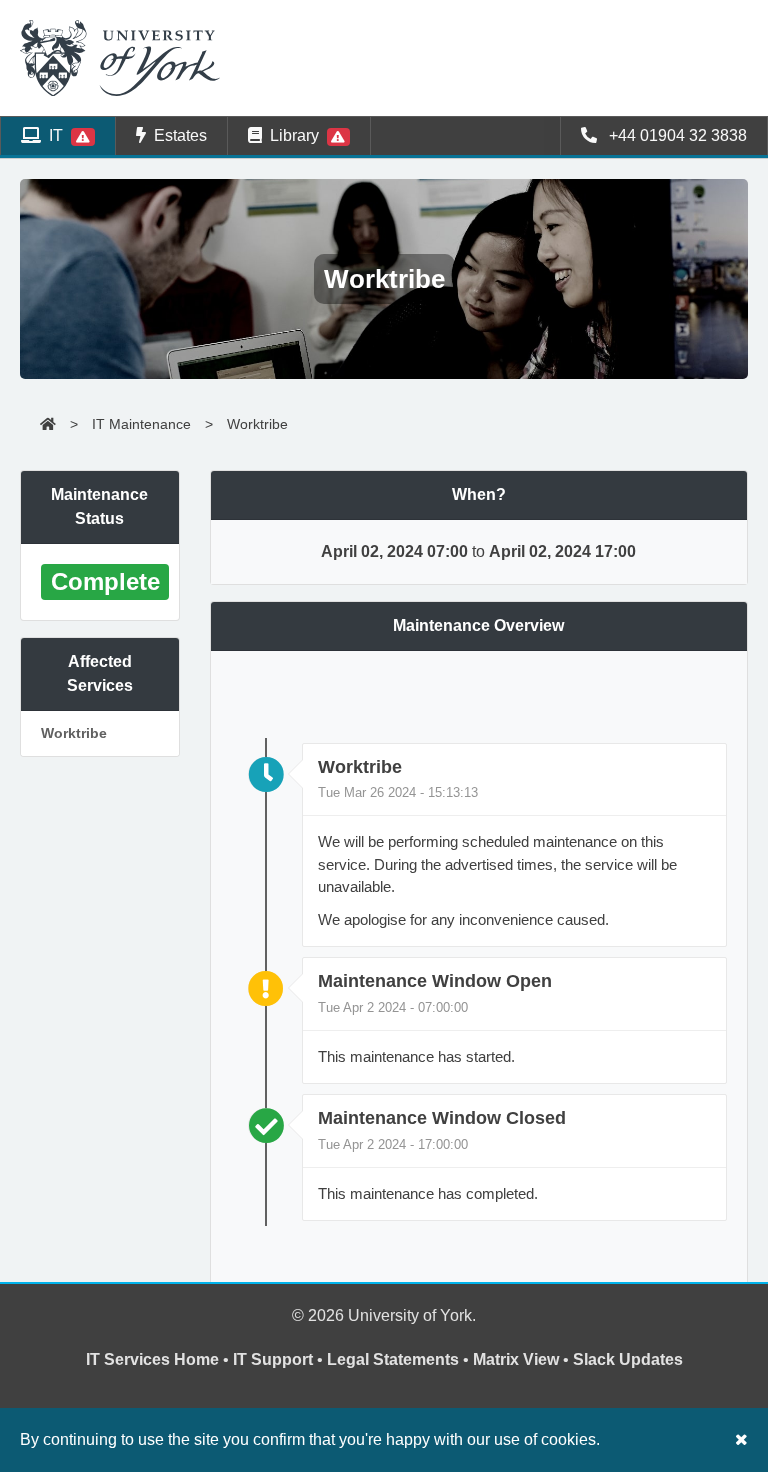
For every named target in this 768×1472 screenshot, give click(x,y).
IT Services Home (152, 1359)
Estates (176, 135)
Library (294, 135)
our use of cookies (531, 1439)
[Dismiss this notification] (741, 1439)
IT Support (273, 1359)
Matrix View (516, 1359)
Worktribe (257, 424)
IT (56, 135)
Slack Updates (628, 1359)
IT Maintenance (141, 424)
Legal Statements (393, 1359)
